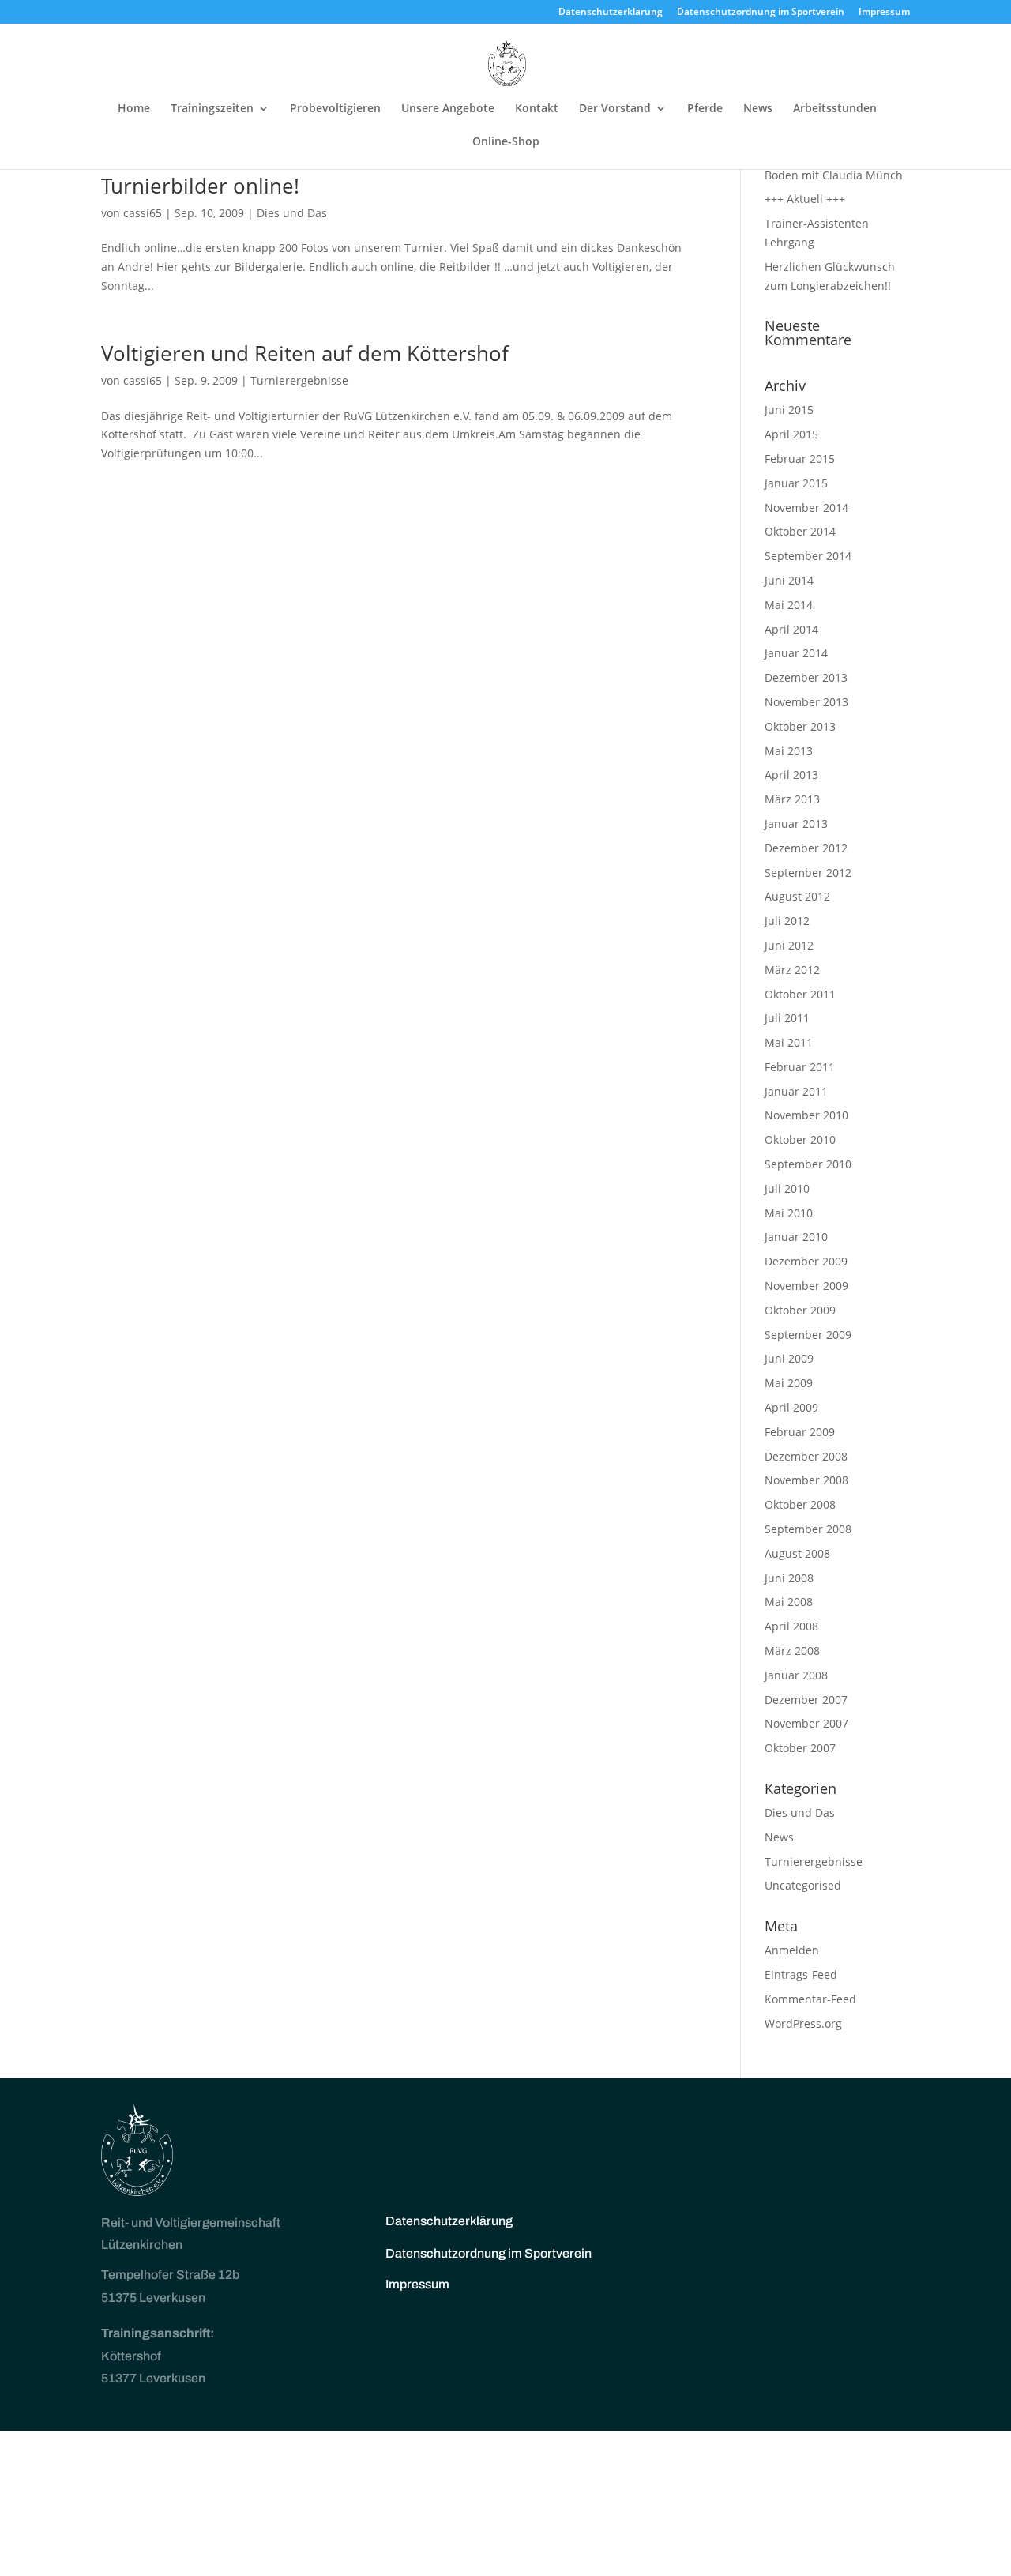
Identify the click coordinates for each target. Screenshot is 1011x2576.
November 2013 (806, 702)
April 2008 (791, 1626)
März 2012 (792, 970)
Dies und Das (292, 213)
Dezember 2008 (806, 1456)
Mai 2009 (789, 1383)
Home (134, 109)
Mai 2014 (789, 605)
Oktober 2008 (800, 1504)
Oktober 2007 (800, 1748)
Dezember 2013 (806, 677)
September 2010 (808, 1164)
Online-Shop (506, 142)
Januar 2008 (796, 1675)
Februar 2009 (800, 1432)
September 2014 (808, 556)
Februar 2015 (800, 459)
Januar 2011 (796, 1091)
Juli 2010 (787, 1188)
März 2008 (792, 1651)
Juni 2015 (789, 410)
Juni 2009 (789, 1358)
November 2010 (806, 1115)
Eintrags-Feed (801, 1974)
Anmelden (792, 1950)
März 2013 (792, 799)
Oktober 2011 (800, 994)
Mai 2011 (789, 1042)
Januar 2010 (796, 1237)
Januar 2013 (796, 824)
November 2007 (806, 1723)
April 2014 (791, 629)
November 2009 (806, 1286)
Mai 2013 (789, 751)
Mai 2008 (789, 1602)
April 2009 (791, 1407)
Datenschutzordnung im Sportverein (761, 13)
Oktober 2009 (800, 1310)
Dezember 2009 (806, 1261)
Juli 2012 (787, 921)
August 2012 (797, 896)
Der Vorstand (615, 109)
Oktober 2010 (800, 1139)
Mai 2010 (789, 1213)
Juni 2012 (789, 945)
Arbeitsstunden (835, 109)
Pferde (705, 109)
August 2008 (797, 1553)
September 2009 (808, 1335)
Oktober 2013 (800, 726)
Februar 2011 (800, 1067)
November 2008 (806, 1480)
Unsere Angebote (448, 109)
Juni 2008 (789, 1578)
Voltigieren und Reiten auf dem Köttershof (305, 353)
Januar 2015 (796, 483)
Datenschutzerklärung (611, 13)
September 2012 (808, 872)
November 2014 (806, 508)
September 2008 (808, 1529)
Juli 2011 (787, 1018)
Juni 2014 (789, 580)
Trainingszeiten (212, 109)
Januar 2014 (796, 653)
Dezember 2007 (806, 1700)
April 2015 (791, 434)
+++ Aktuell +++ (805, 199)
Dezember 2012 (806, 848)
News (758, 109)
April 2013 (791, 775)
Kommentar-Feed (810, 1999)
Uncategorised (803, 1885)
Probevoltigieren (335, 109)
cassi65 (143, 213)
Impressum (884, 13)
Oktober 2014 (800, 531)
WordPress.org (803, 2023)
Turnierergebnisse (299, 380)
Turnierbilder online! (200, 186)
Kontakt (537, 109)
